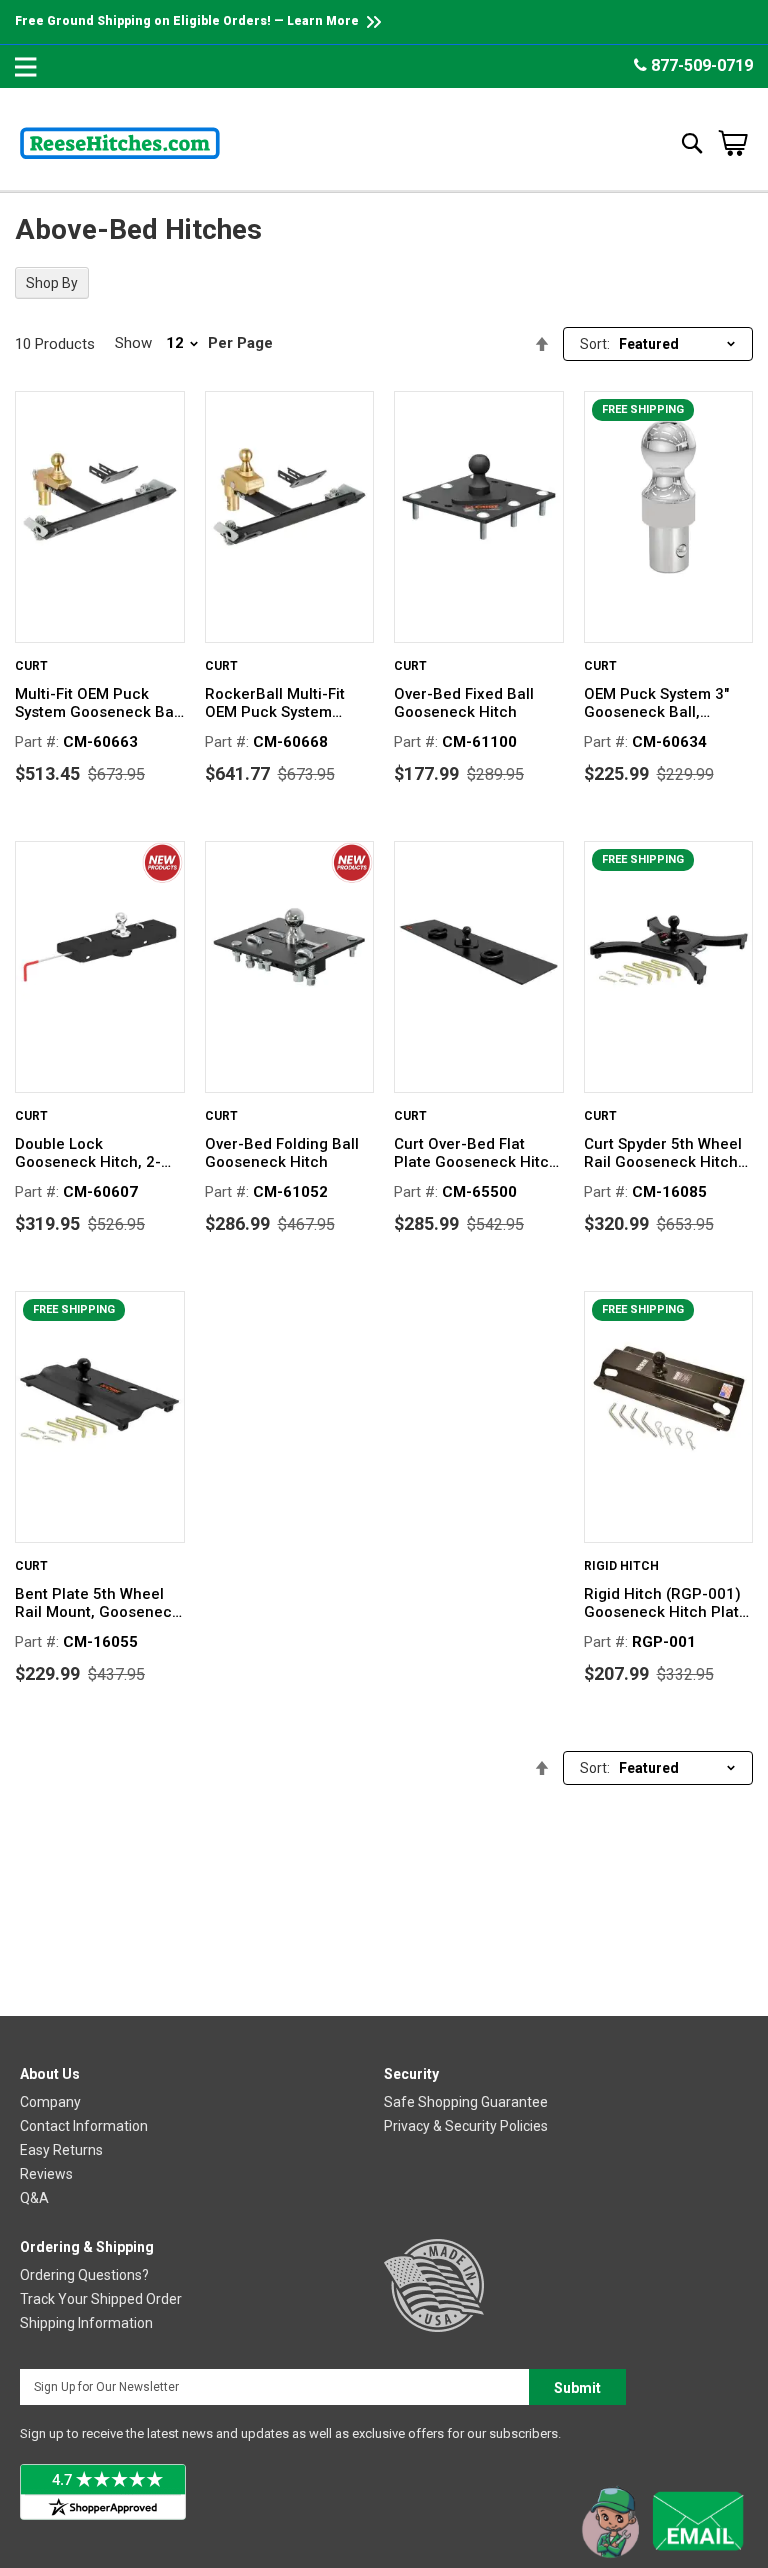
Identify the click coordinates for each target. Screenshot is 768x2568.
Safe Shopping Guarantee (466, 2102)
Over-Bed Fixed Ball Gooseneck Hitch (464, 703)
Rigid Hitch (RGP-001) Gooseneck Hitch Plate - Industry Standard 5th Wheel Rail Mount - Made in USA (666, 1603)
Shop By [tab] (52, 283)
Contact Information (84, 2126)
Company (50, 2102)
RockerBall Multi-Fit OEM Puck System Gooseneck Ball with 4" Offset (286, 703)
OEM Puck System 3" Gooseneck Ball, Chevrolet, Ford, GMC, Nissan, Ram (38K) (661, 703)
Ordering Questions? (84, 2275)
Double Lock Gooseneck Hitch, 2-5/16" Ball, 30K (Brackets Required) (88, 1153)
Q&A (34, 2198)
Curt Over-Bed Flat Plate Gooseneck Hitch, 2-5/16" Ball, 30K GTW (478, 1153)
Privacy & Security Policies (466, 2126)
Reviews (46, 2174)
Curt (31, 666)
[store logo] (120, 143)
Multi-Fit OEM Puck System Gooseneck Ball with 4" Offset (98, 703)
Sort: (595, 344)
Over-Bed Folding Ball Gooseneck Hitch (282, 1153)
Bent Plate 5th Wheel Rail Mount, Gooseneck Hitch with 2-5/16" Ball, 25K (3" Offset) (97, 1603)
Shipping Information (86, 2323)
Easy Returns (61, 2150)
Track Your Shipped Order (101, 2299)
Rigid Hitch (621, 1566)
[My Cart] (733, 143)
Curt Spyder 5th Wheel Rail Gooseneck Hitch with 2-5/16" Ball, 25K (663, 1153)
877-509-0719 (700, 65)
